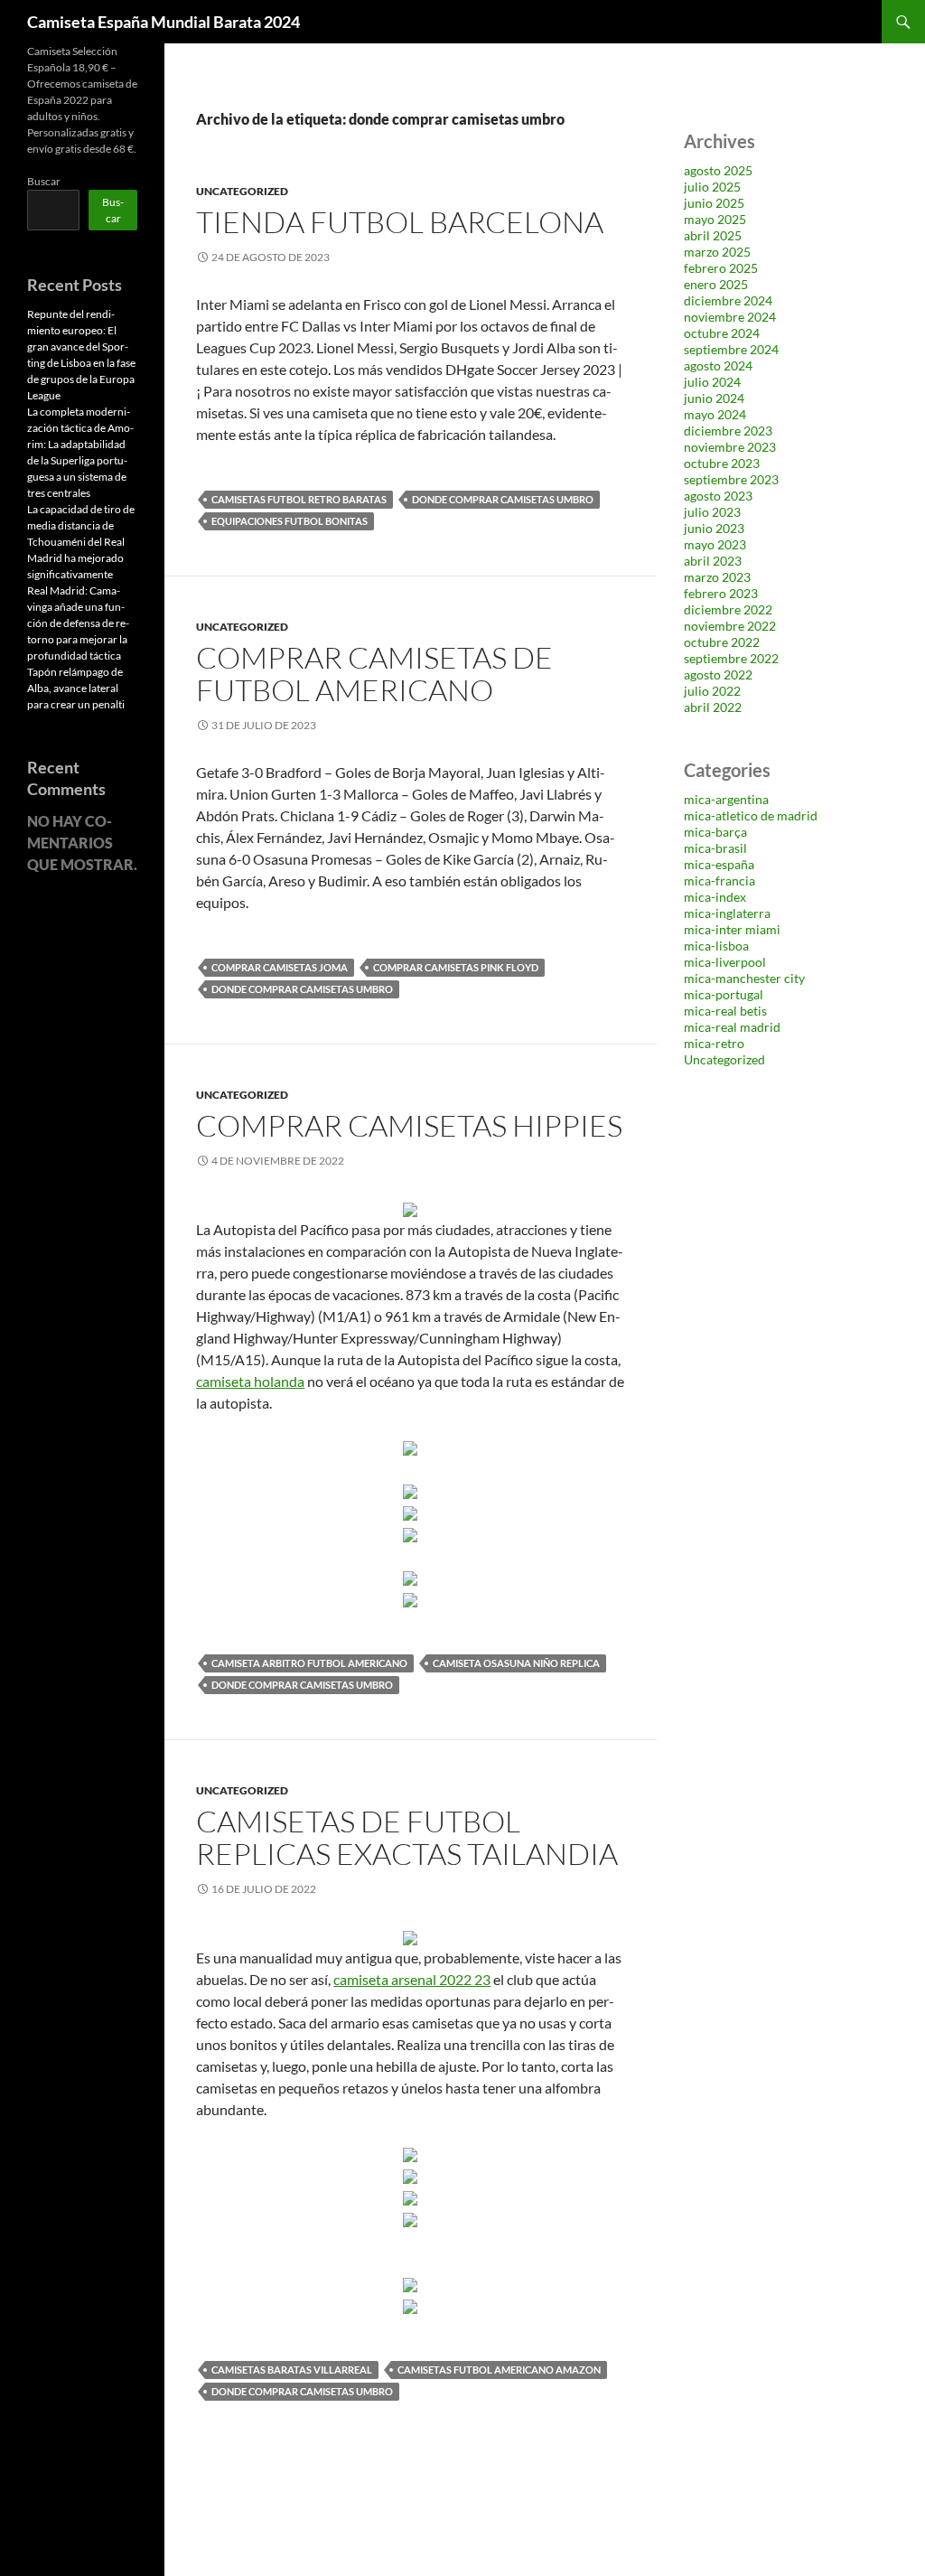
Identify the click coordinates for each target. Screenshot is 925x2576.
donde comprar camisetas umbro (503, 499)
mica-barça (715, 832)
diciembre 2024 (728, 300)
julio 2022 (712, 691)
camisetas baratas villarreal (292, 2370)
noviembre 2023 (730, 447)
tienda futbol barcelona (400, 222)
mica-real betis (725, 1011)
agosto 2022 (718, 674)
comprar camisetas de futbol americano (374, 674)
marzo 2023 (717, 577)
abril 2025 (713, 235)
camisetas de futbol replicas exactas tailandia (407, 1837)
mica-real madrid (732, 1027)
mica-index (715, 897)
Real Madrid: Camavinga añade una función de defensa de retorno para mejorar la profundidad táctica (78, 623)
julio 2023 (712, 512)
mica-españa (719, 864)
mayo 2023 (715, 544)
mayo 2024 (715, 414)
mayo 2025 (715, 219)
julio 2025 (712, 187)
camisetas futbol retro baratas (299, 499)
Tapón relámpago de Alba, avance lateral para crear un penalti (76, 688)
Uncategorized (242, 191)
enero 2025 (716, 284)
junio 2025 (714, 203)
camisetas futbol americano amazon (499, 2370)
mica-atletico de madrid (751, 815)
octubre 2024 (722, 333)
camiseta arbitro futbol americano (309, 1663)
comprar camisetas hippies (409, 1125)
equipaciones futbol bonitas (290, 521)
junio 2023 (714, 528)
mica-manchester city (744, 978)
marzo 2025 (717, 252)
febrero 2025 (721, 268)
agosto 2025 (718, 170)
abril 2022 (713, 707)
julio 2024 (712, 382)
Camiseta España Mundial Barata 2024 (164, 22)
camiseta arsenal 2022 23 (412, 1979)
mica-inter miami (732, 929)
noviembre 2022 (730, 626)
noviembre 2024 (730, 317)
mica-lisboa (716, 946)
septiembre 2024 (731, 349)
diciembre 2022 (728, 609)
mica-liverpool (725, 962)
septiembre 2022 (731, 658)
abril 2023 (713, 561)
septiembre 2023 (731, 479)
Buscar (44, 181)
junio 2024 (714, 398)
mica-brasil (715, 848)
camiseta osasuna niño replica (516, 1663)
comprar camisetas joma (280, 967)
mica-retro (714, 1043)
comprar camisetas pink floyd (456, 967)
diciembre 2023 (728, 431)
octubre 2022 (722, 642)
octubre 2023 (722, 463)
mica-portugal (724, 994)
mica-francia (719, 881)
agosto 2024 (718, 365)
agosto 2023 (718, 496)
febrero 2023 (721, 593)
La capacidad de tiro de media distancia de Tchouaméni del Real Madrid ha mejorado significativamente (81, 542)
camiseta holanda (250, 1381)
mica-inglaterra (727, 913)
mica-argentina (726, 799)
